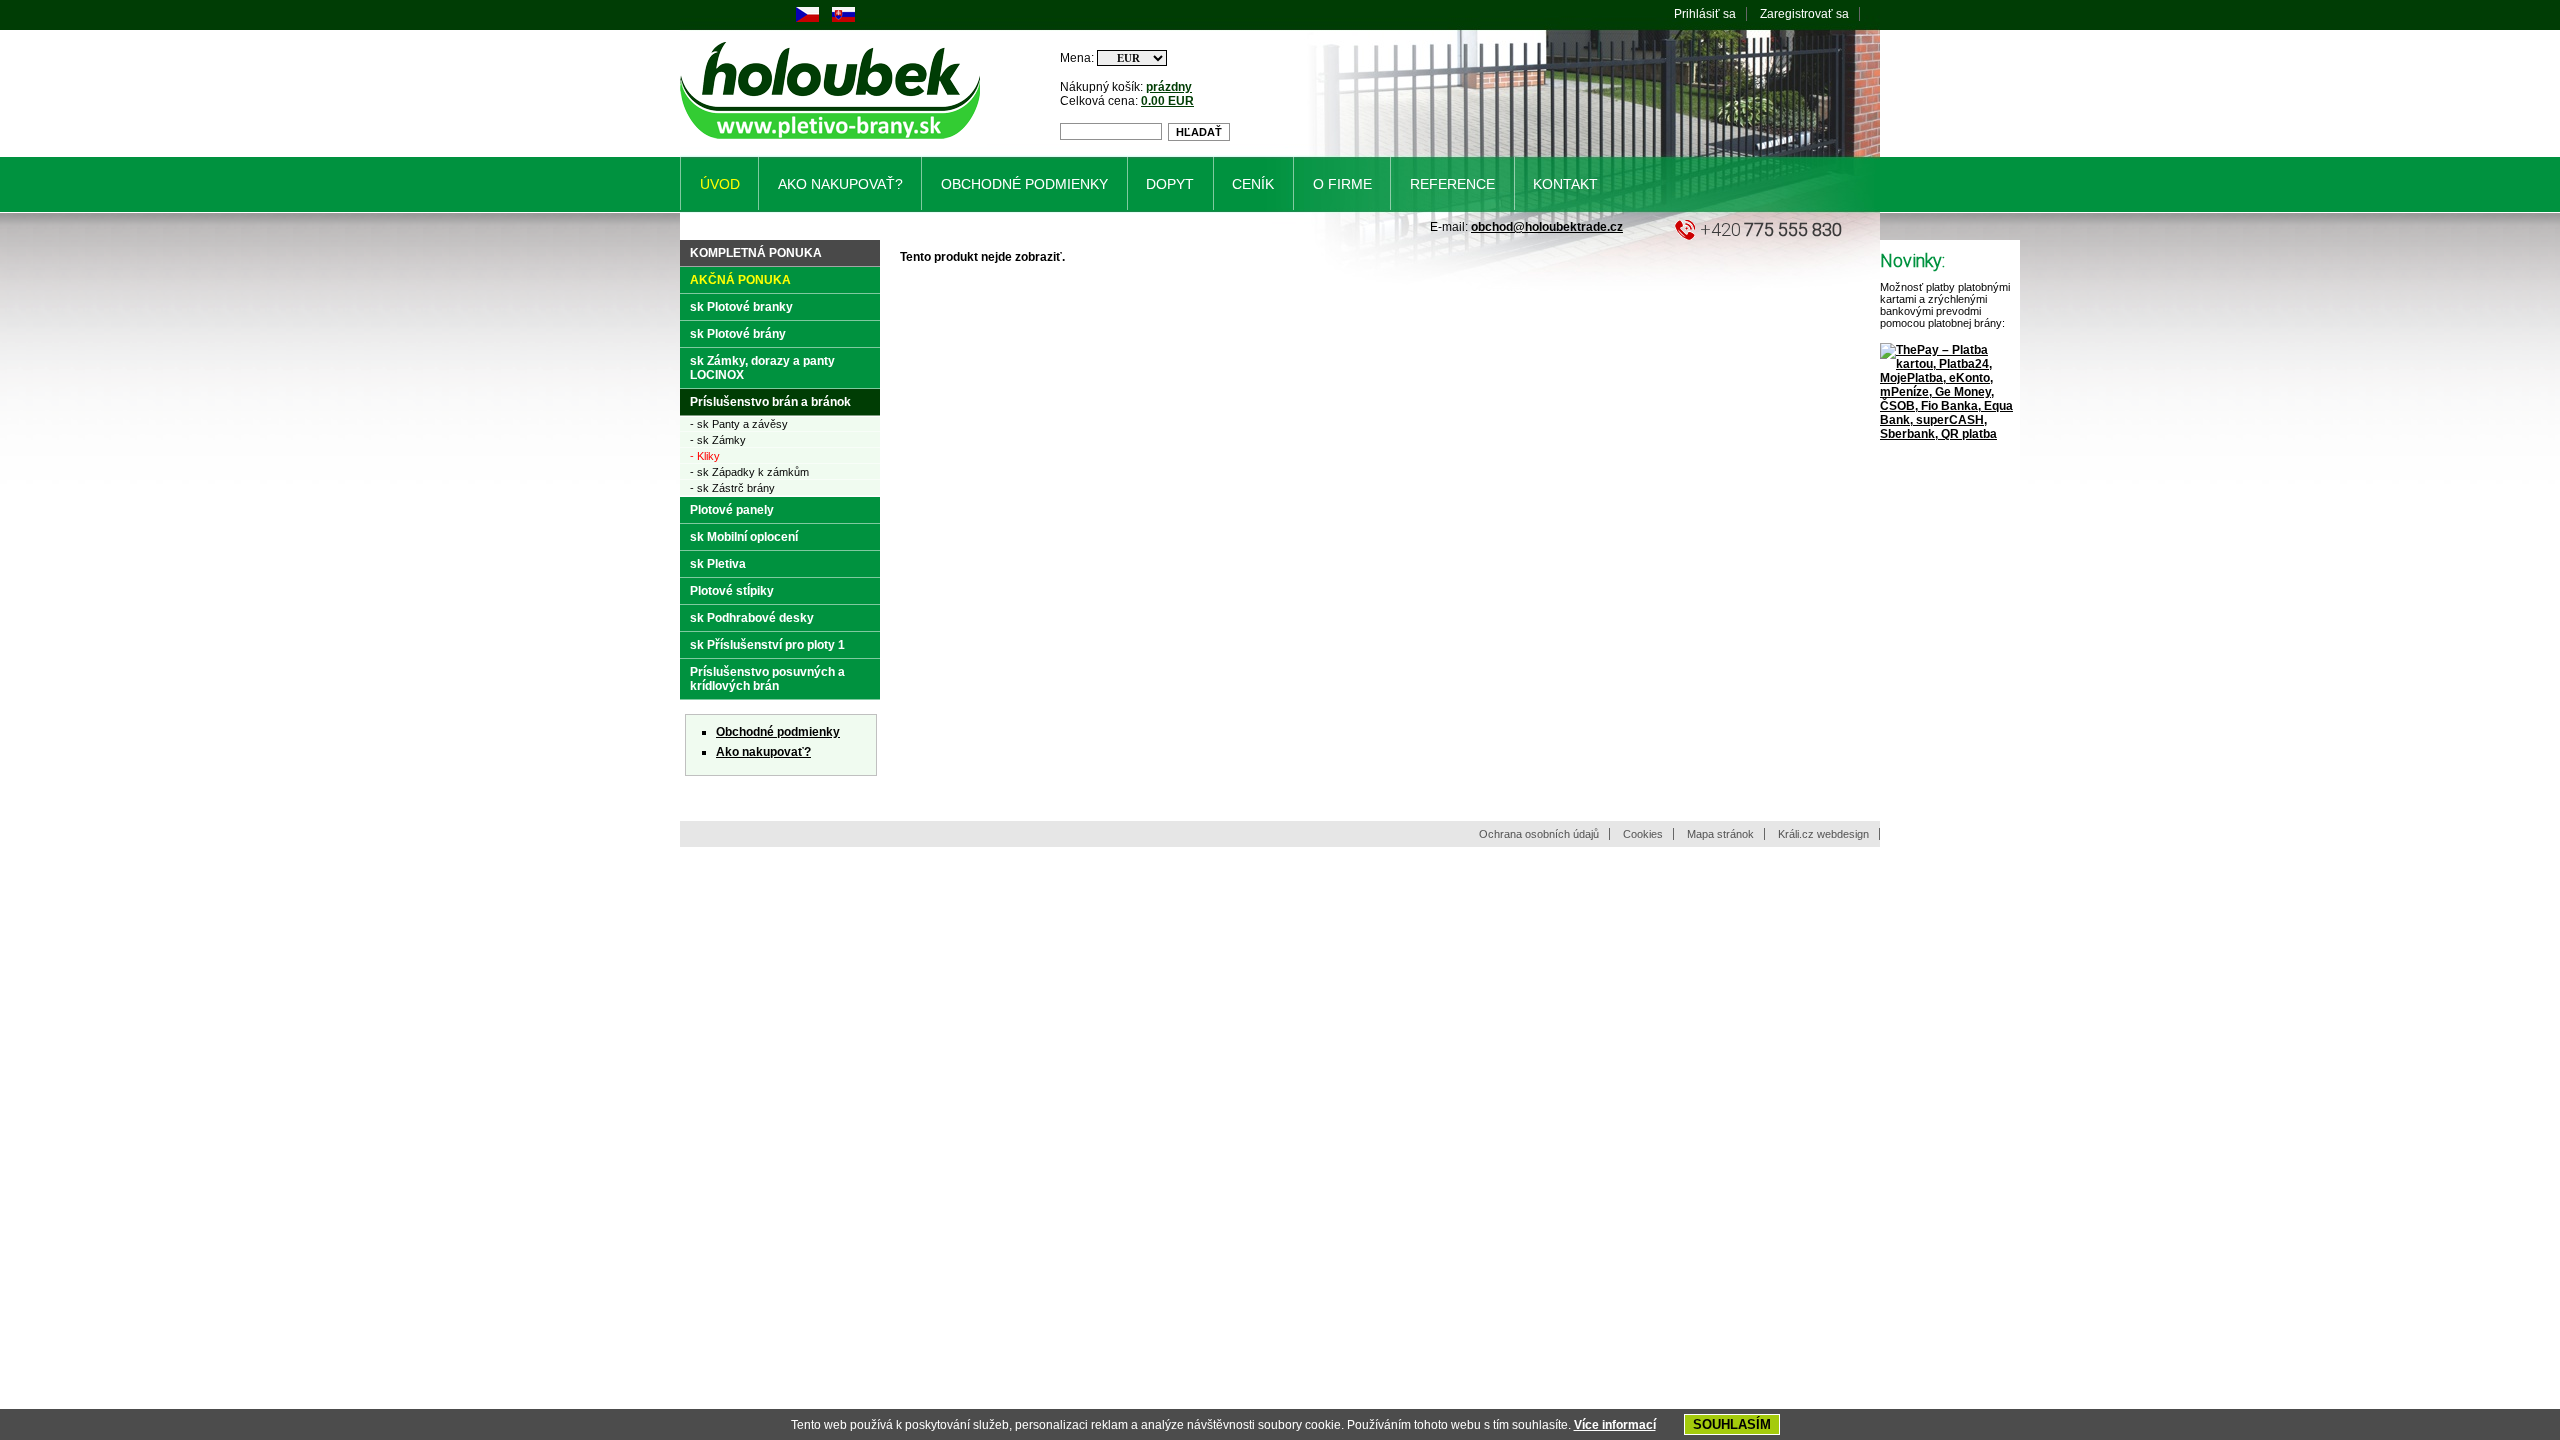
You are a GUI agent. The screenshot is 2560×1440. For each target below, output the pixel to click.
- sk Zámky (718, 440)
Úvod (720, 184)
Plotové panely (732, 510)
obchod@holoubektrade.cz (1547, 227)
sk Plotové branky (741, 307)
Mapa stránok (1720, 834)
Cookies (1643, 834)
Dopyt (1170, 184)
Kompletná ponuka (756, 253)
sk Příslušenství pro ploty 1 (767, 645)
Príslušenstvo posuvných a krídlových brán (767, 679)
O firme (1342, 184)
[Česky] (807, 18)
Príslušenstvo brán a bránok (770, 402)
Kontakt (1565, 184)
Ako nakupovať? (763, 752)
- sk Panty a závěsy (739, 424)
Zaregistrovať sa (1804, 14)
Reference (1452, 184)
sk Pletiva (718, 564)
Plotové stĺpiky (732, 591)
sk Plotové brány (738, 334)
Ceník (1253, 184)
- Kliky (705, 456)
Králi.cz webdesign (1823, 834)
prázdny (1169, 87)
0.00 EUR (1167, 101)
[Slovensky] (843, 18)
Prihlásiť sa (1705, 14)
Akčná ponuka (740, 280)
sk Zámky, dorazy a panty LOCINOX (762, 368)
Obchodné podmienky (778, 732)
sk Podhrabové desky (752, 618)
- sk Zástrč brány (732, 488)
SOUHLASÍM (1732, 1424)
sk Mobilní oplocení (744, 537)
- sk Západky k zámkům (749, 472)
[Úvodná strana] (833, 143)
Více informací (1615, 1425)
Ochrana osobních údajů (1539, 834)
